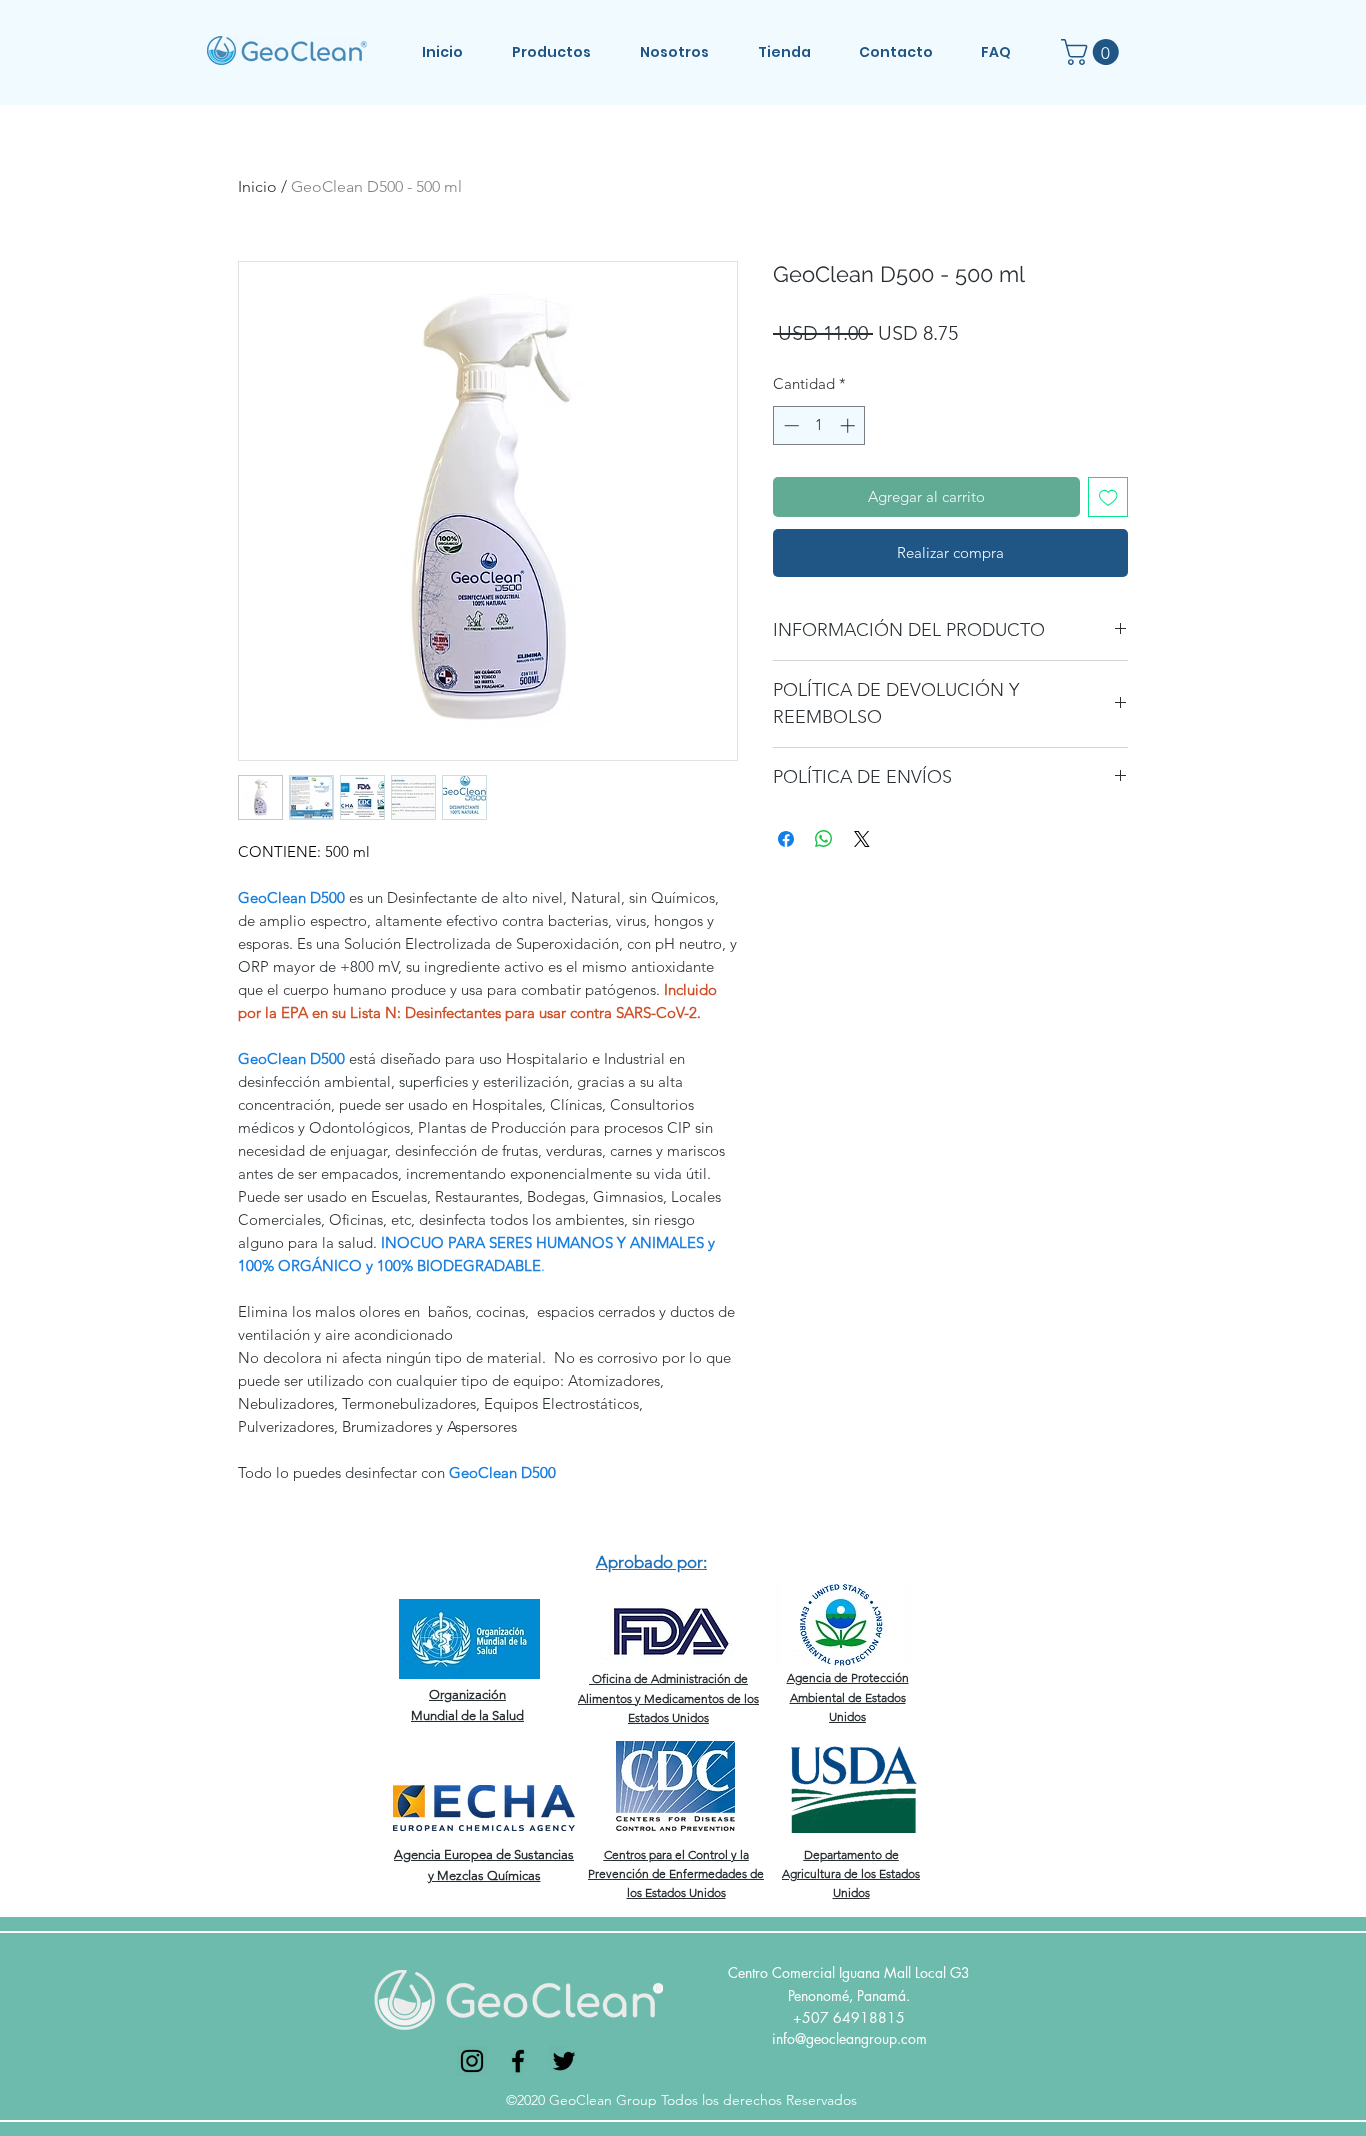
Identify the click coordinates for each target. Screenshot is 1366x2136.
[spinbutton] (819, 425)
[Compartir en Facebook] (786, 839)
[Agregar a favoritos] (1108, 497)
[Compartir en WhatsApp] (824, 839)
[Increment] (849, 425)
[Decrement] (789, 425)
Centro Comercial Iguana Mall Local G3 (849, 1972)
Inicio (257, 186)
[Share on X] (862, 839)
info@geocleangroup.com (849, 2038)
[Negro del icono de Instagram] (472, 2061)
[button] (566, 52)
